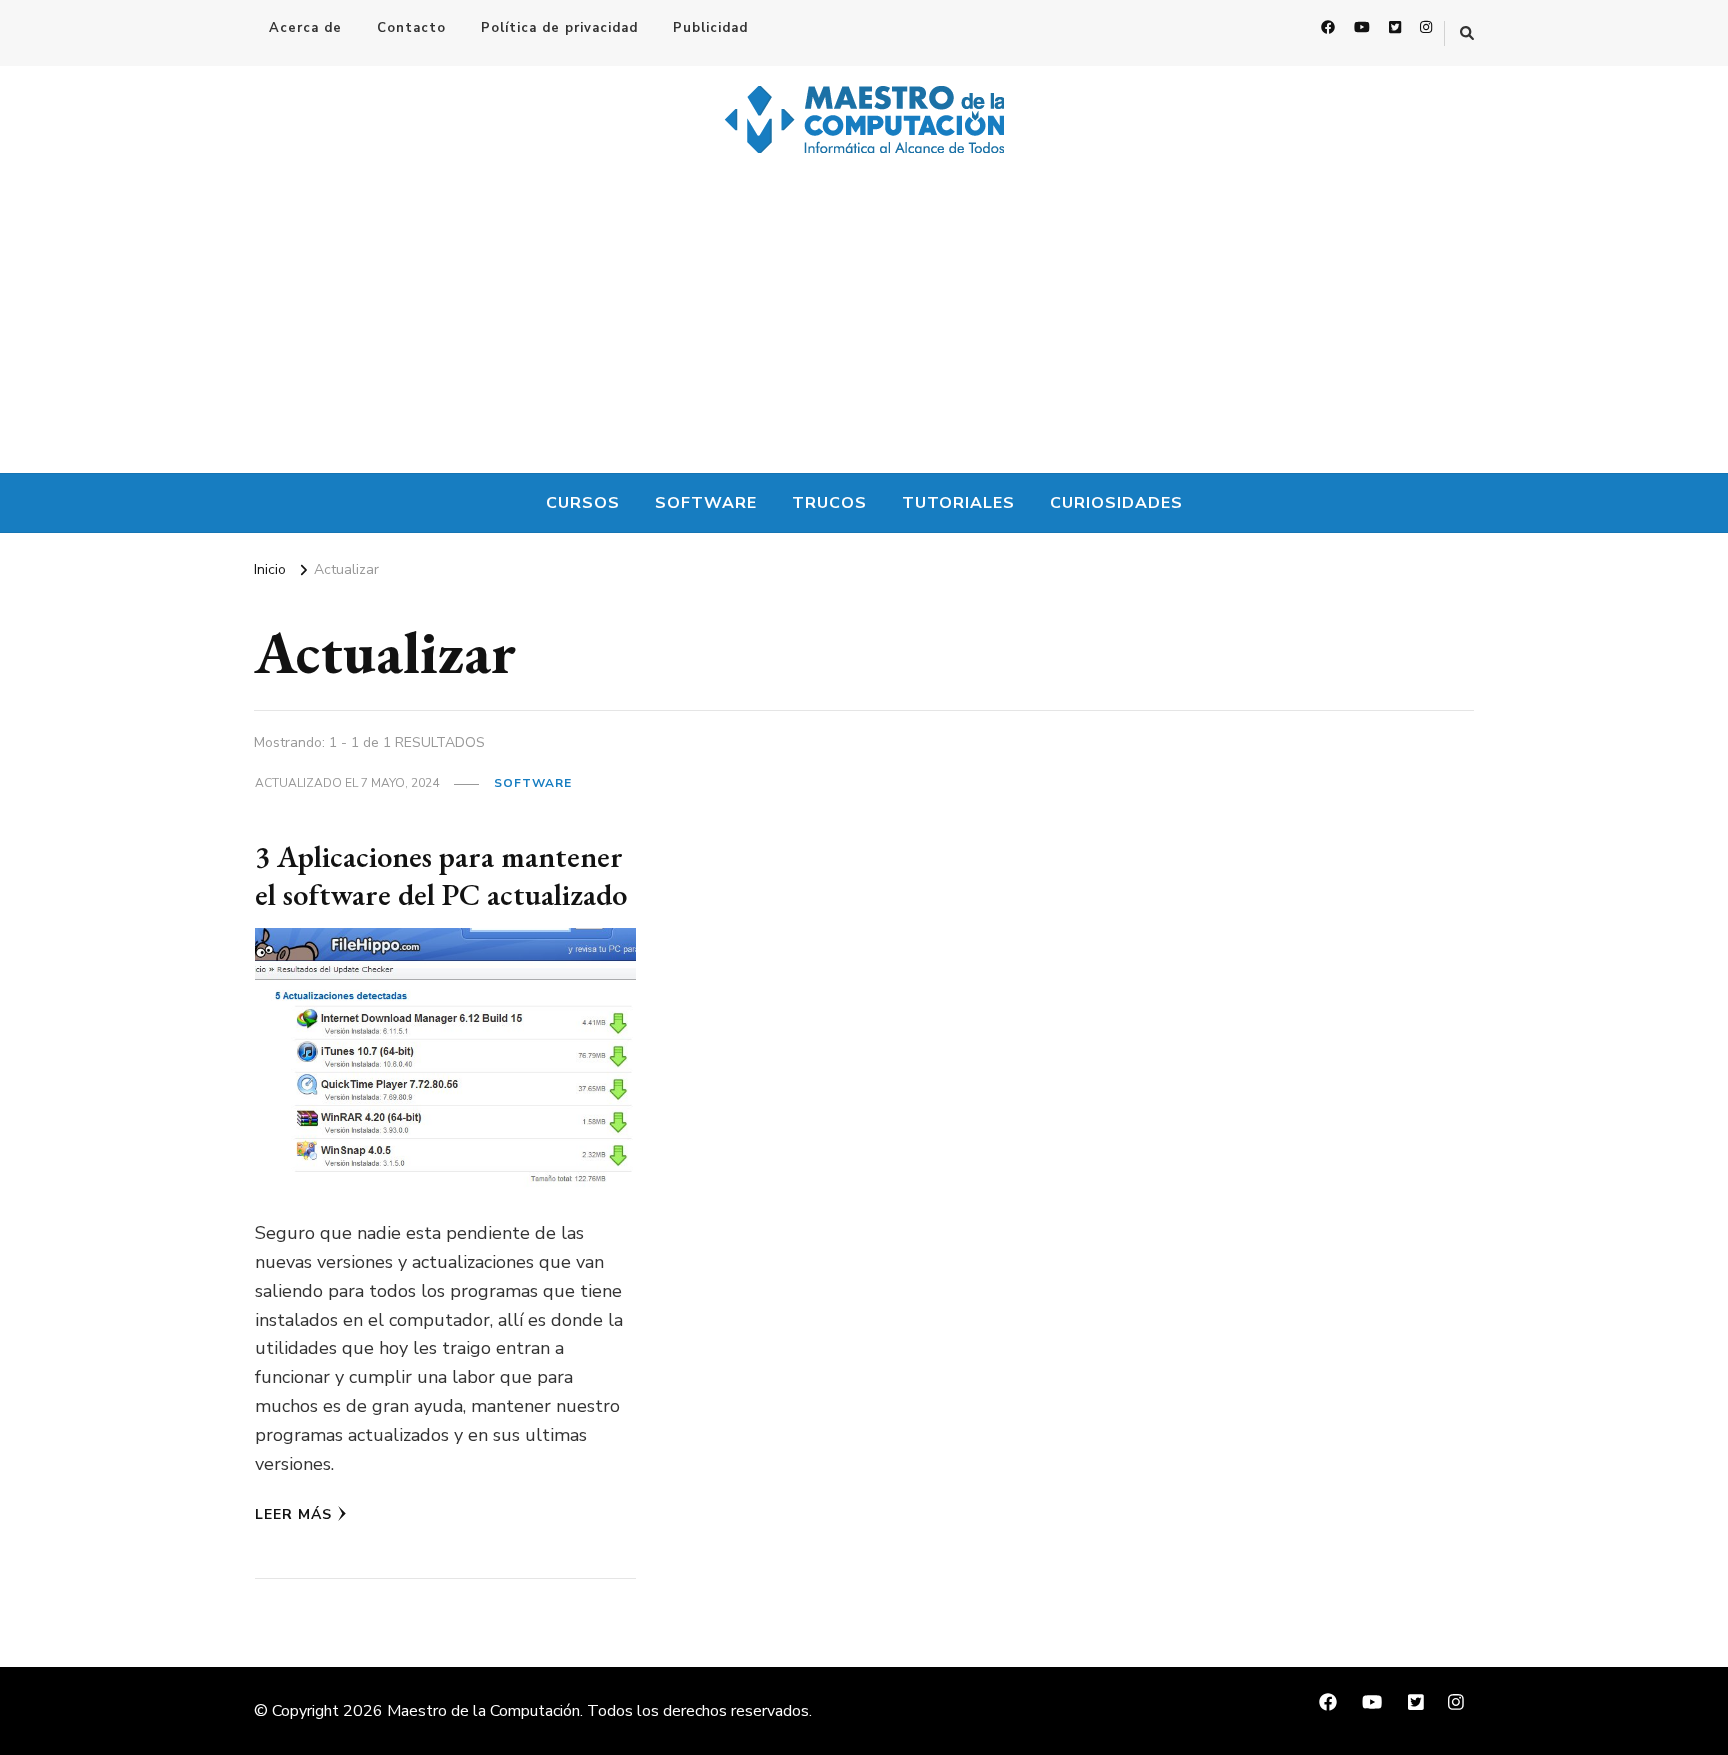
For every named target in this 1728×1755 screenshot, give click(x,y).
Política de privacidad (559, 28)
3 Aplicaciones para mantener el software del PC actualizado (441, 875)
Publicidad (710, 28)
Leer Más (293, 1514)
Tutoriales (958, 503)
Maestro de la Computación (483, 1711)
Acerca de (305, 28)
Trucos (829, 503)
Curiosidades (1116, 503)
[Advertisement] (864, 323)
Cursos (583, 503)
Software (706, 503)
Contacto (411, 28)
